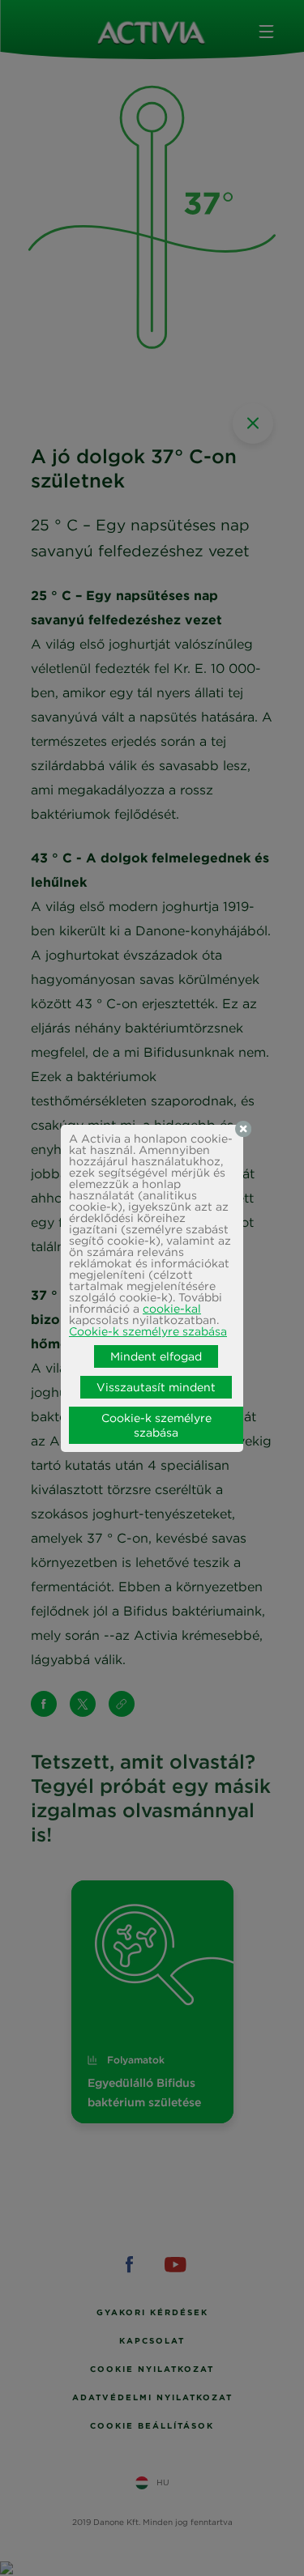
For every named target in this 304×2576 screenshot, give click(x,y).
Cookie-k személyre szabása (148, 1331)
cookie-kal (172, 1309)
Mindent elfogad (156, 1356)
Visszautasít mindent (156, 1387)
